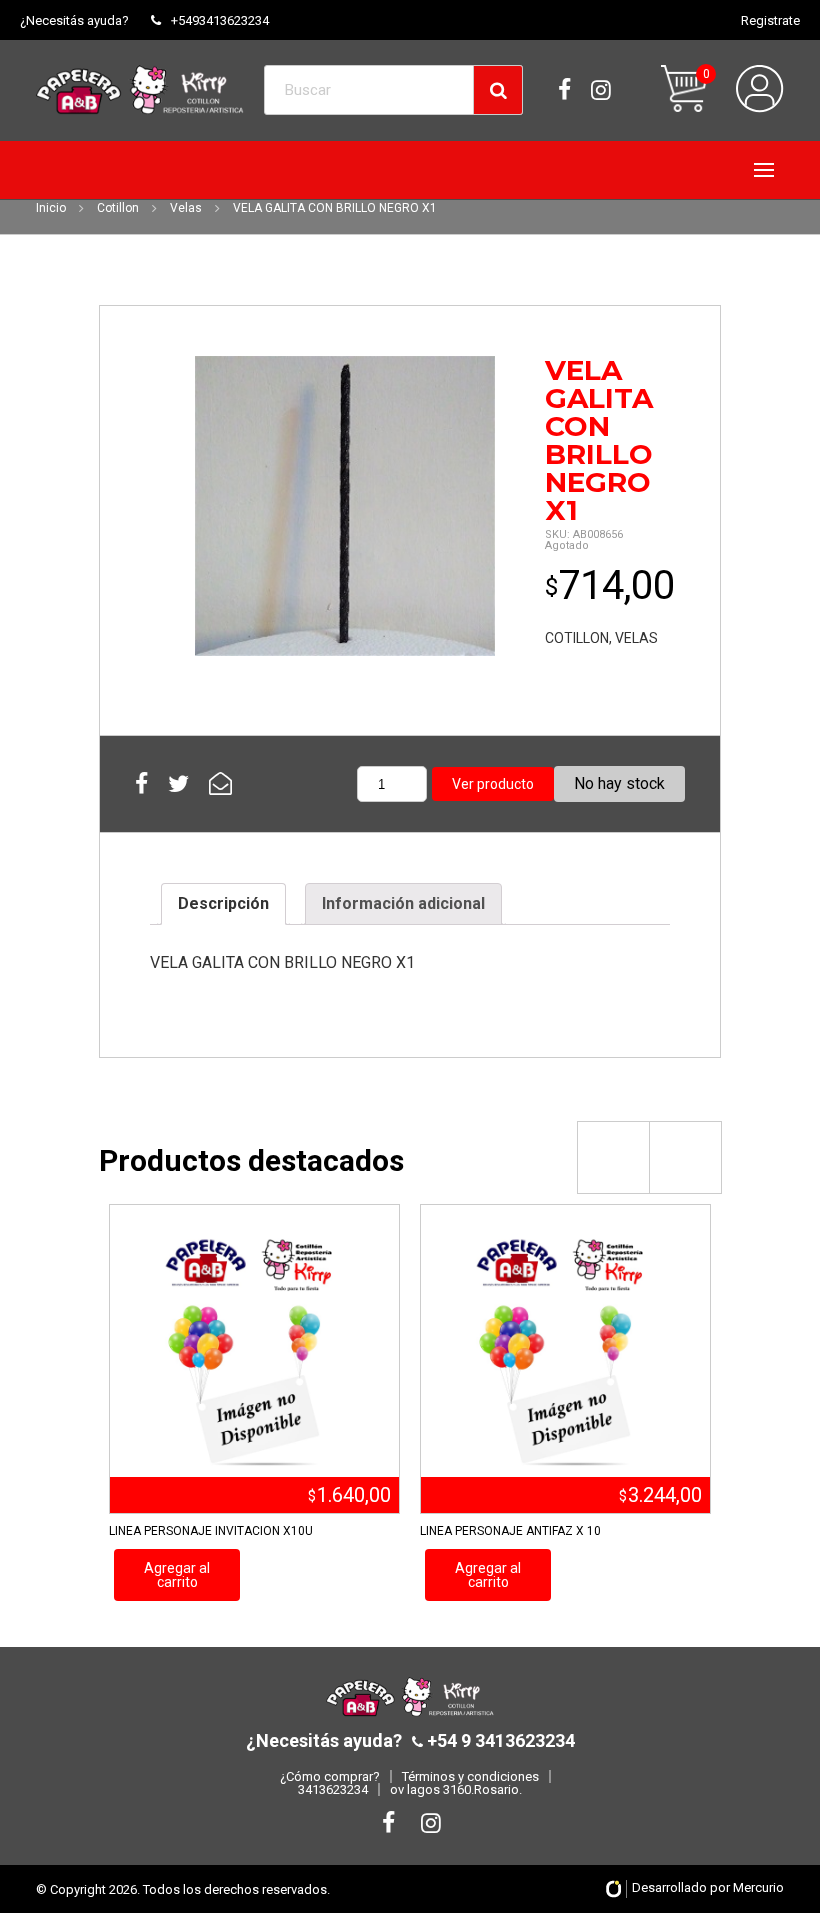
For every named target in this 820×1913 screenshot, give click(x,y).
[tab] (223, 904)
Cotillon (118, 208)
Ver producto (493, 784)
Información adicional (403, 903)
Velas (186, 208)
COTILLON (577, 638)
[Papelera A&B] (140, 89)
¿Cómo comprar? (330, 1776)
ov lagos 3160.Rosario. (456, 1789)
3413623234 (333, 1789)
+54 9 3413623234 (499, 1740)
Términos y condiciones (470, 1776)
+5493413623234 (220, 20)
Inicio (51, 208)
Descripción (223, 903)
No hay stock (619, 783)
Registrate (770, 20)
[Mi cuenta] (760, 89)
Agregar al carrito (177, 1575)
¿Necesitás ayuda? (74, 20)
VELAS (636, 638)
